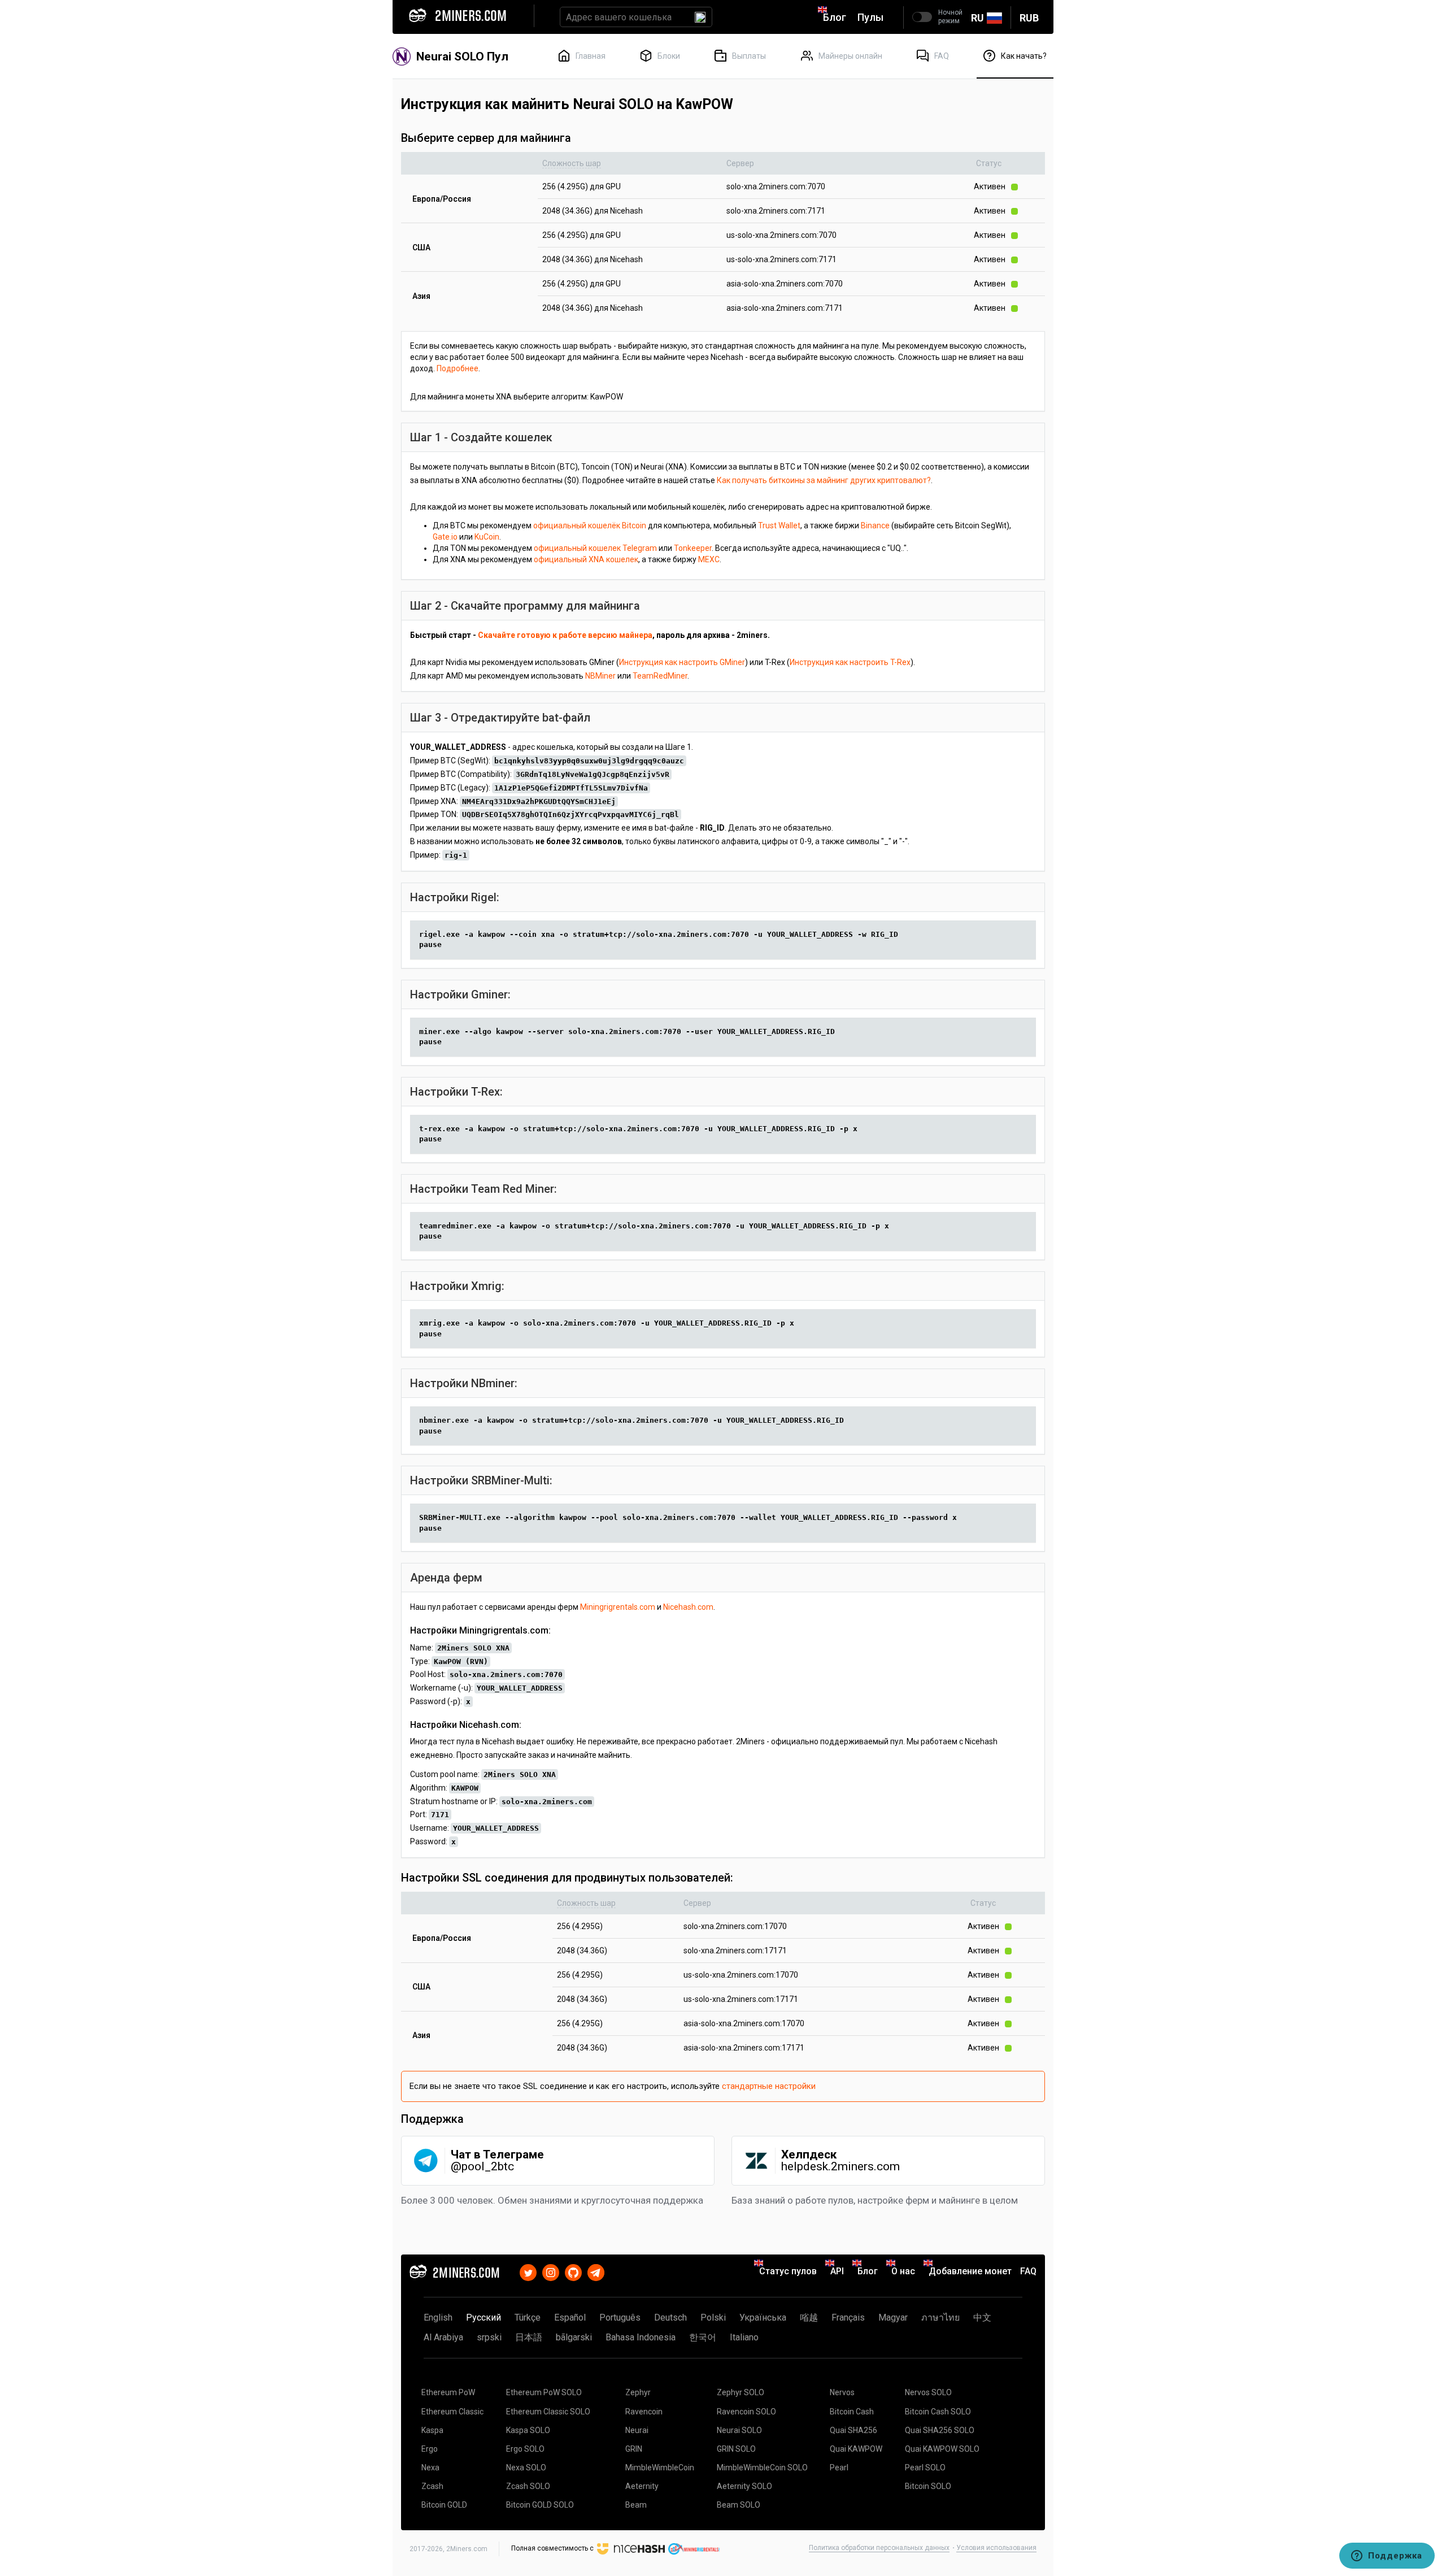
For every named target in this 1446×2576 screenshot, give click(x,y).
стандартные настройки (769, 2086)
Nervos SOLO (928, 2392)
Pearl (839, 2468)
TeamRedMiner (660, 676)
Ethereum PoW (448, 2392)
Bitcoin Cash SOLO (938, 2412)
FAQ (1028, 2271)
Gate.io (445, 537)
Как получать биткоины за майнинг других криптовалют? (824, 480)
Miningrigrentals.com (618, 1607)
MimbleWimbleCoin (660, 2468)
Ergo (430, 2449)
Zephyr (638, 2392)
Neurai (637, 2430)
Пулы (870, 17)
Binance (875, 525)
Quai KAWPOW (856, 2449)
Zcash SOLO (528, 2486)
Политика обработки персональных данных (879, 2548)
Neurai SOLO (739, 2430)
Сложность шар (572, 163)
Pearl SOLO (925, 2468)
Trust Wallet (779, 525)
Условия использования (996, 2548)
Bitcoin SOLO (928, 2486)
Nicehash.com (688, 1607)
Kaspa (432, 2430)
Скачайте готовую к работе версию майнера (565, 635)
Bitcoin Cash (852, 2412)
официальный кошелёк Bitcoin (590, 525)
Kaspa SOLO (528, 2430)
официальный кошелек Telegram (595, 548)
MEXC (709, 559)
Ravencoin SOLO (746, 2412)
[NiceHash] (631, 2548)
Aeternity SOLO (744, 2486)
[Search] (700, 17)
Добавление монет (970, 2271)
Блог (835, 17)
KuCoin (487, 537)
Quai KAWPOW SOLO (942, 2449)
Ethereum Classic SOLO (548, 2412)
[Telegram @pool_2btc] (596, 2271)
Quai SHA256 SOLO (940, 2430)
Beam (636, 2505)
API (837, 2271)
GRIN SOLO (736, 2449)
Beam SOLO (739, 2505)
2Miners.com (467, 2549)
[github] (573, 2271)
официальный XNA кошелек (586, 559)
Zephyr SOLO (741, 2392)
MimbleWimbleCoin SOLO (762, 2468)
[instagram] (551, 2271)
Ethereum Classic (452, 2412)
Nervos (842, 2392)
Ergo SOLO (525, 2449)
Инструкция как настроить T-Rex (850, 662)
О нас (903, 2271)
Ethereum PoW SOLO (544, 2392)
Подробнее (458, 368)
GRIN (634, 2449)
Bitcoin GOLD (444, 2505)
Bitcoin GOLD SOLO (540, 2505)
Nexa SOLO (526, 2468)
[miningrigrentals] (694, 2548)
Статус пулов (788, 2271)
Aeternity (642, 2486)
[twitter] (528, 2271)
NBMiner (600, 676)
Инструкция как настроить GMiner (682, 662)
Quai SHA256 (853, 2430)
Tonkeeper (693, 548)
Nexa (430, 2468)
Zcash (432, 2486)
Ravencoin (644, 2412)
